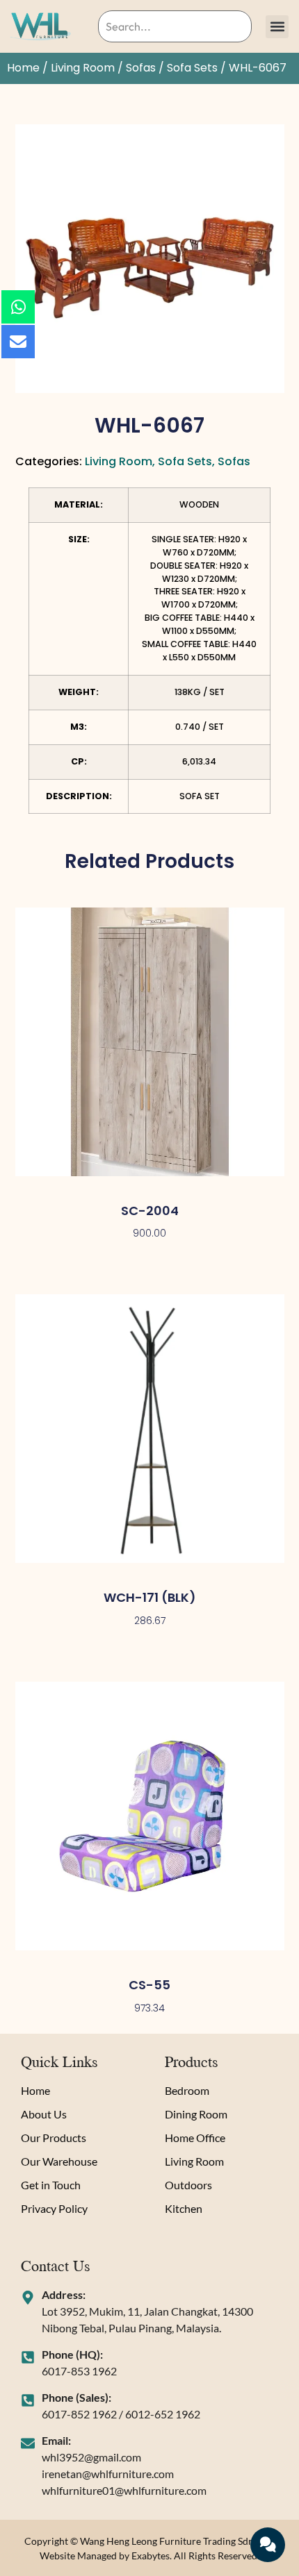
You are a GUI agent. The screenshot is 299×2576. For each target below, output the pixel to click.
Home (23, 68)
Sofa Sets (192, 68)
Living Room (83, 68)
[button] (277, 27)
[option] (150, 259)
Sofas (141, 68)
